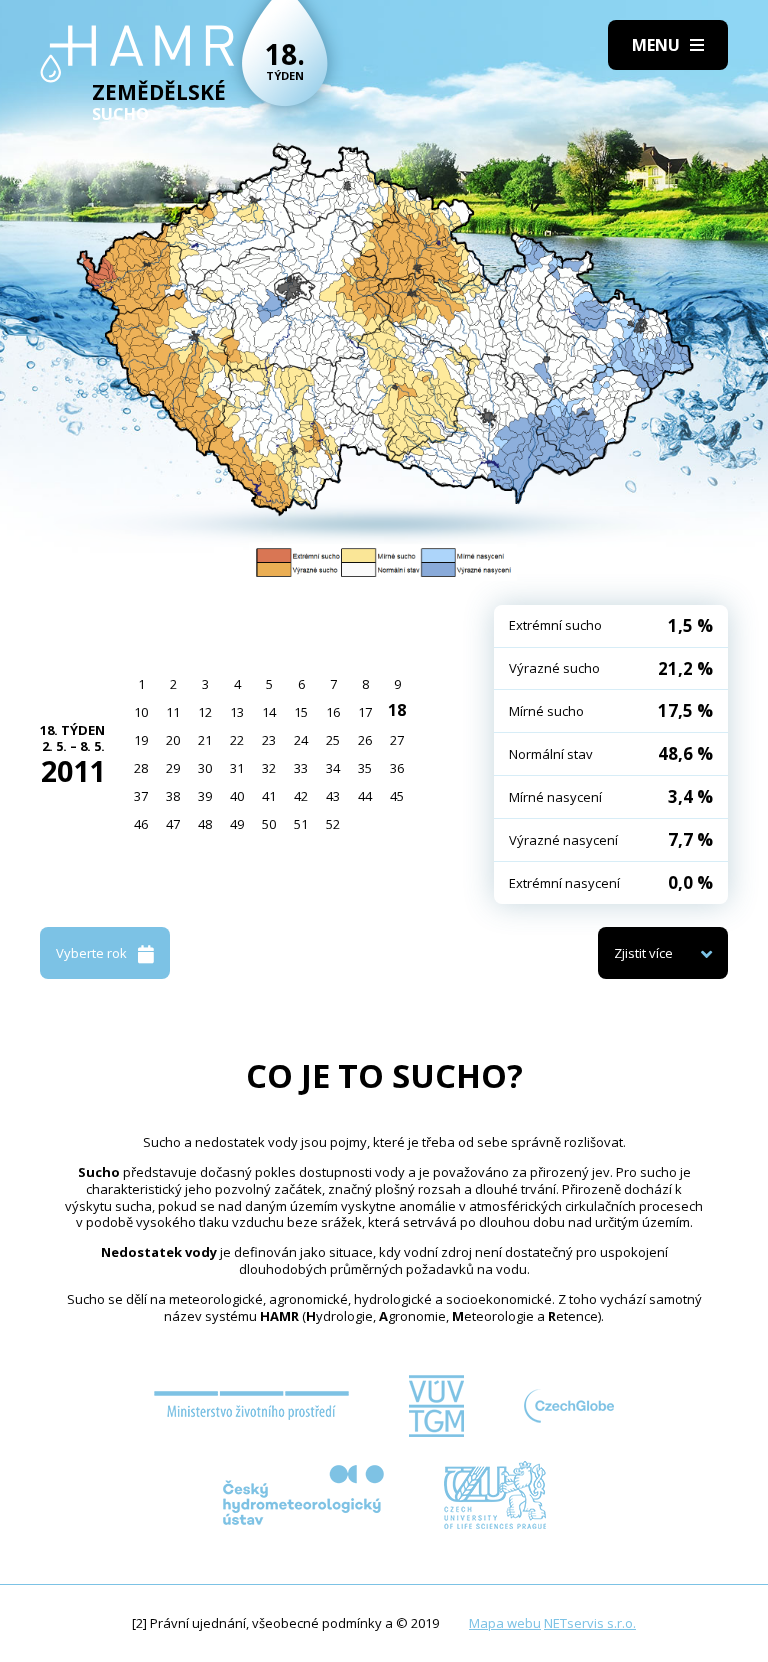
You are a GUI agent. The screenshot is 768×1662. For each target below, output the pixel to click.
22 (237, 740)
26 (365, 740)
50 (269, 824)
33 (301, 768)
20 (173, 740)
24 (301, 740)
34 (333, 768)
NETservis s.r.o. (590, 1623)
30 (205, 768)
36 (397, 768)
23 (269, 740)
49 (237, 824)
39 (205, 796)
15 (301, 712)
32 (269, 768)
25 (333, 740)
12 (205, 712)
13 (237, 712)
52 (333, 824)
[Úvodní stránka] (137, 54)
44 (365, 796)
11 (173, 712)
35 (365, 768)
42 (301, 796)
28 (141, 768)
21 (205, 740)
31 (237, 768)
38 (173, 796)
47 (173, 824)
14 (269, 712)
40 (237, 796)
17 (365, 712)
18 (397, 710)
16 (333, 712)
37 (141, 796)
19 (141, 740)
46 (141, 824)
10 (141, 712)
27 (397, 740)
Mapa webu (505, 1623)
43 (333, 796)
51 (301, 824)
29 (173, 768)
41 (269, 796)
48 (205, 824)
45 (397, 796)
